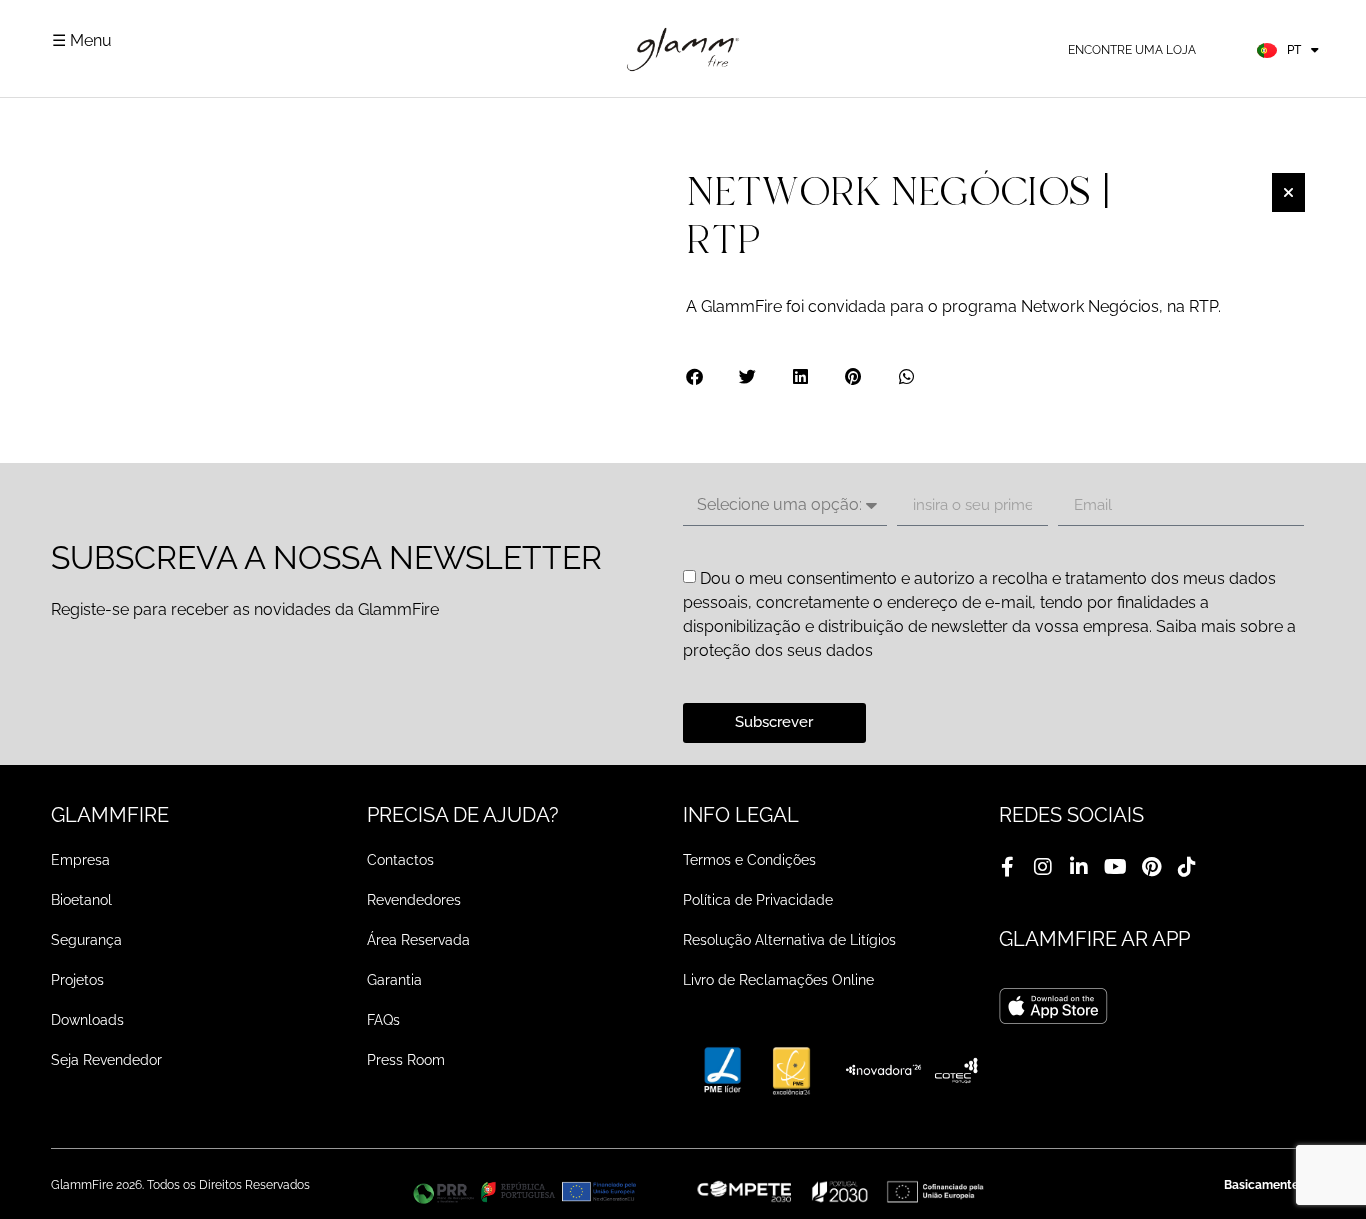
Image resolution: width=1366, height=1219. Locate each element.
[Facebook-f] (1007, 867)
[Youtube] (1115, 867)
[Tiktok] (1187, 867)
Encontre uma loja (1132, 50)
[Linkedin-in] (1079, 867)
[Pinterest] (1151, 867)
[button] (695, 376)
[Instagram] (1043, 867)
